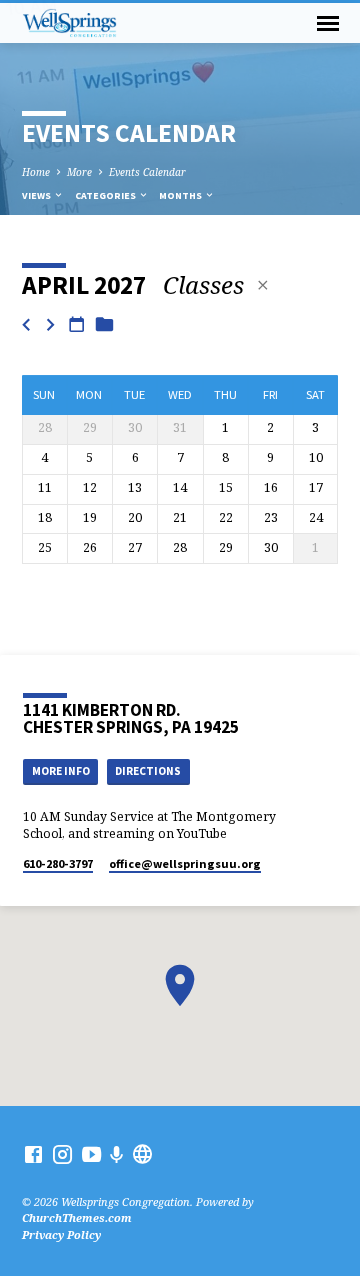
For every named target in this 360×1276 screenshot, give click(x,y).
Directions (148, 771)
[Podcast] (117, 1154)
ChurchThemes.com (77, 1217)
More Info (61, 771)
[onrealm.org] (142, 1154)
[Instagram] (62, 1154)
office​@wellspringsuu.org (185, 863)
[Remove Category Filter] (263, 285)
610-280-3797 (58, 863)
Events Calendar (147, 172)
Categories (106, 195)
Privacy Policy (61, 1234)
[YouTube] (91, 1154)
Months (181, 195)
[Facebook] (33, 1154)
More (79, 172)
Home (36, 172)
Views (37, 195)
